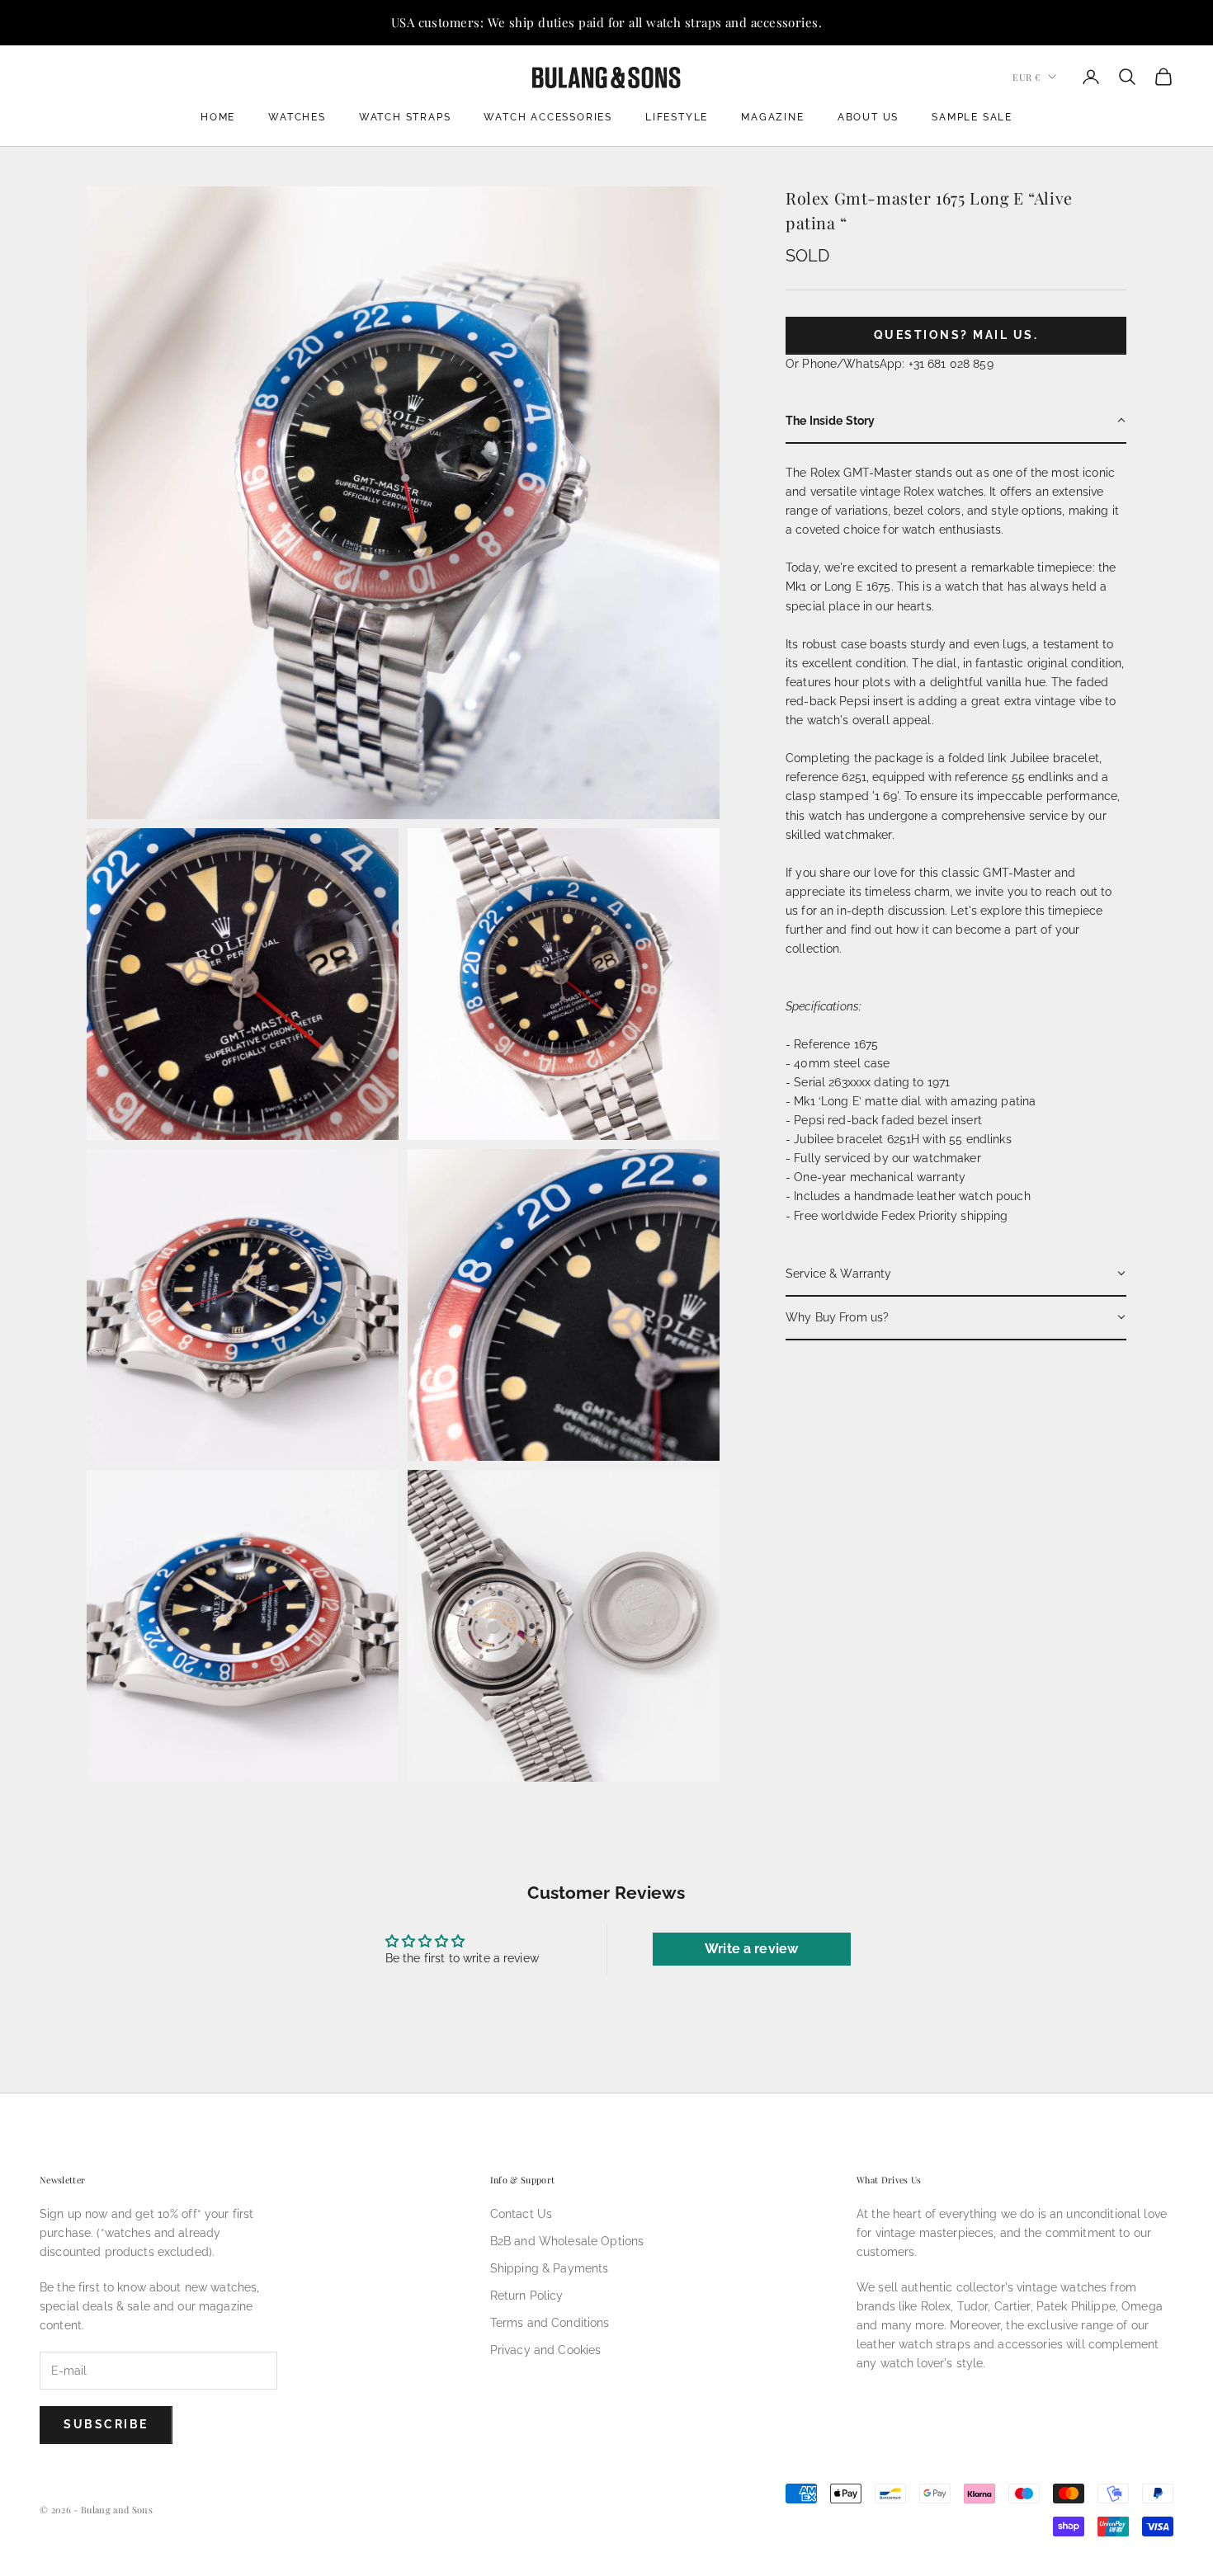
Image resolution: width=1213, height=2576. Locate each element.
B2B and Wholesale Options (567, 2241)
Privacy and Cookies (546, 2350)
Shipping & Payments (550, 2268)
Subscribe (106, 2424)
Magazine (772, 117)
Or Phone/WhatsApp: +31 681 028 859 (890, 363)
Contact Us (521, 2214)
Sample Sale (972, 117)
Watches (297, 117)
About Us (868, 117)
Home (218, 117)
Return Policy (527, 2296)
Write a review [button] (751, 1949)
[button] (956, 421)
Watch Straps (405, 117)
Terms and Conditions (550, 2323)
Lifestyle (677, 117)
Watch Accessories (548, 117)
